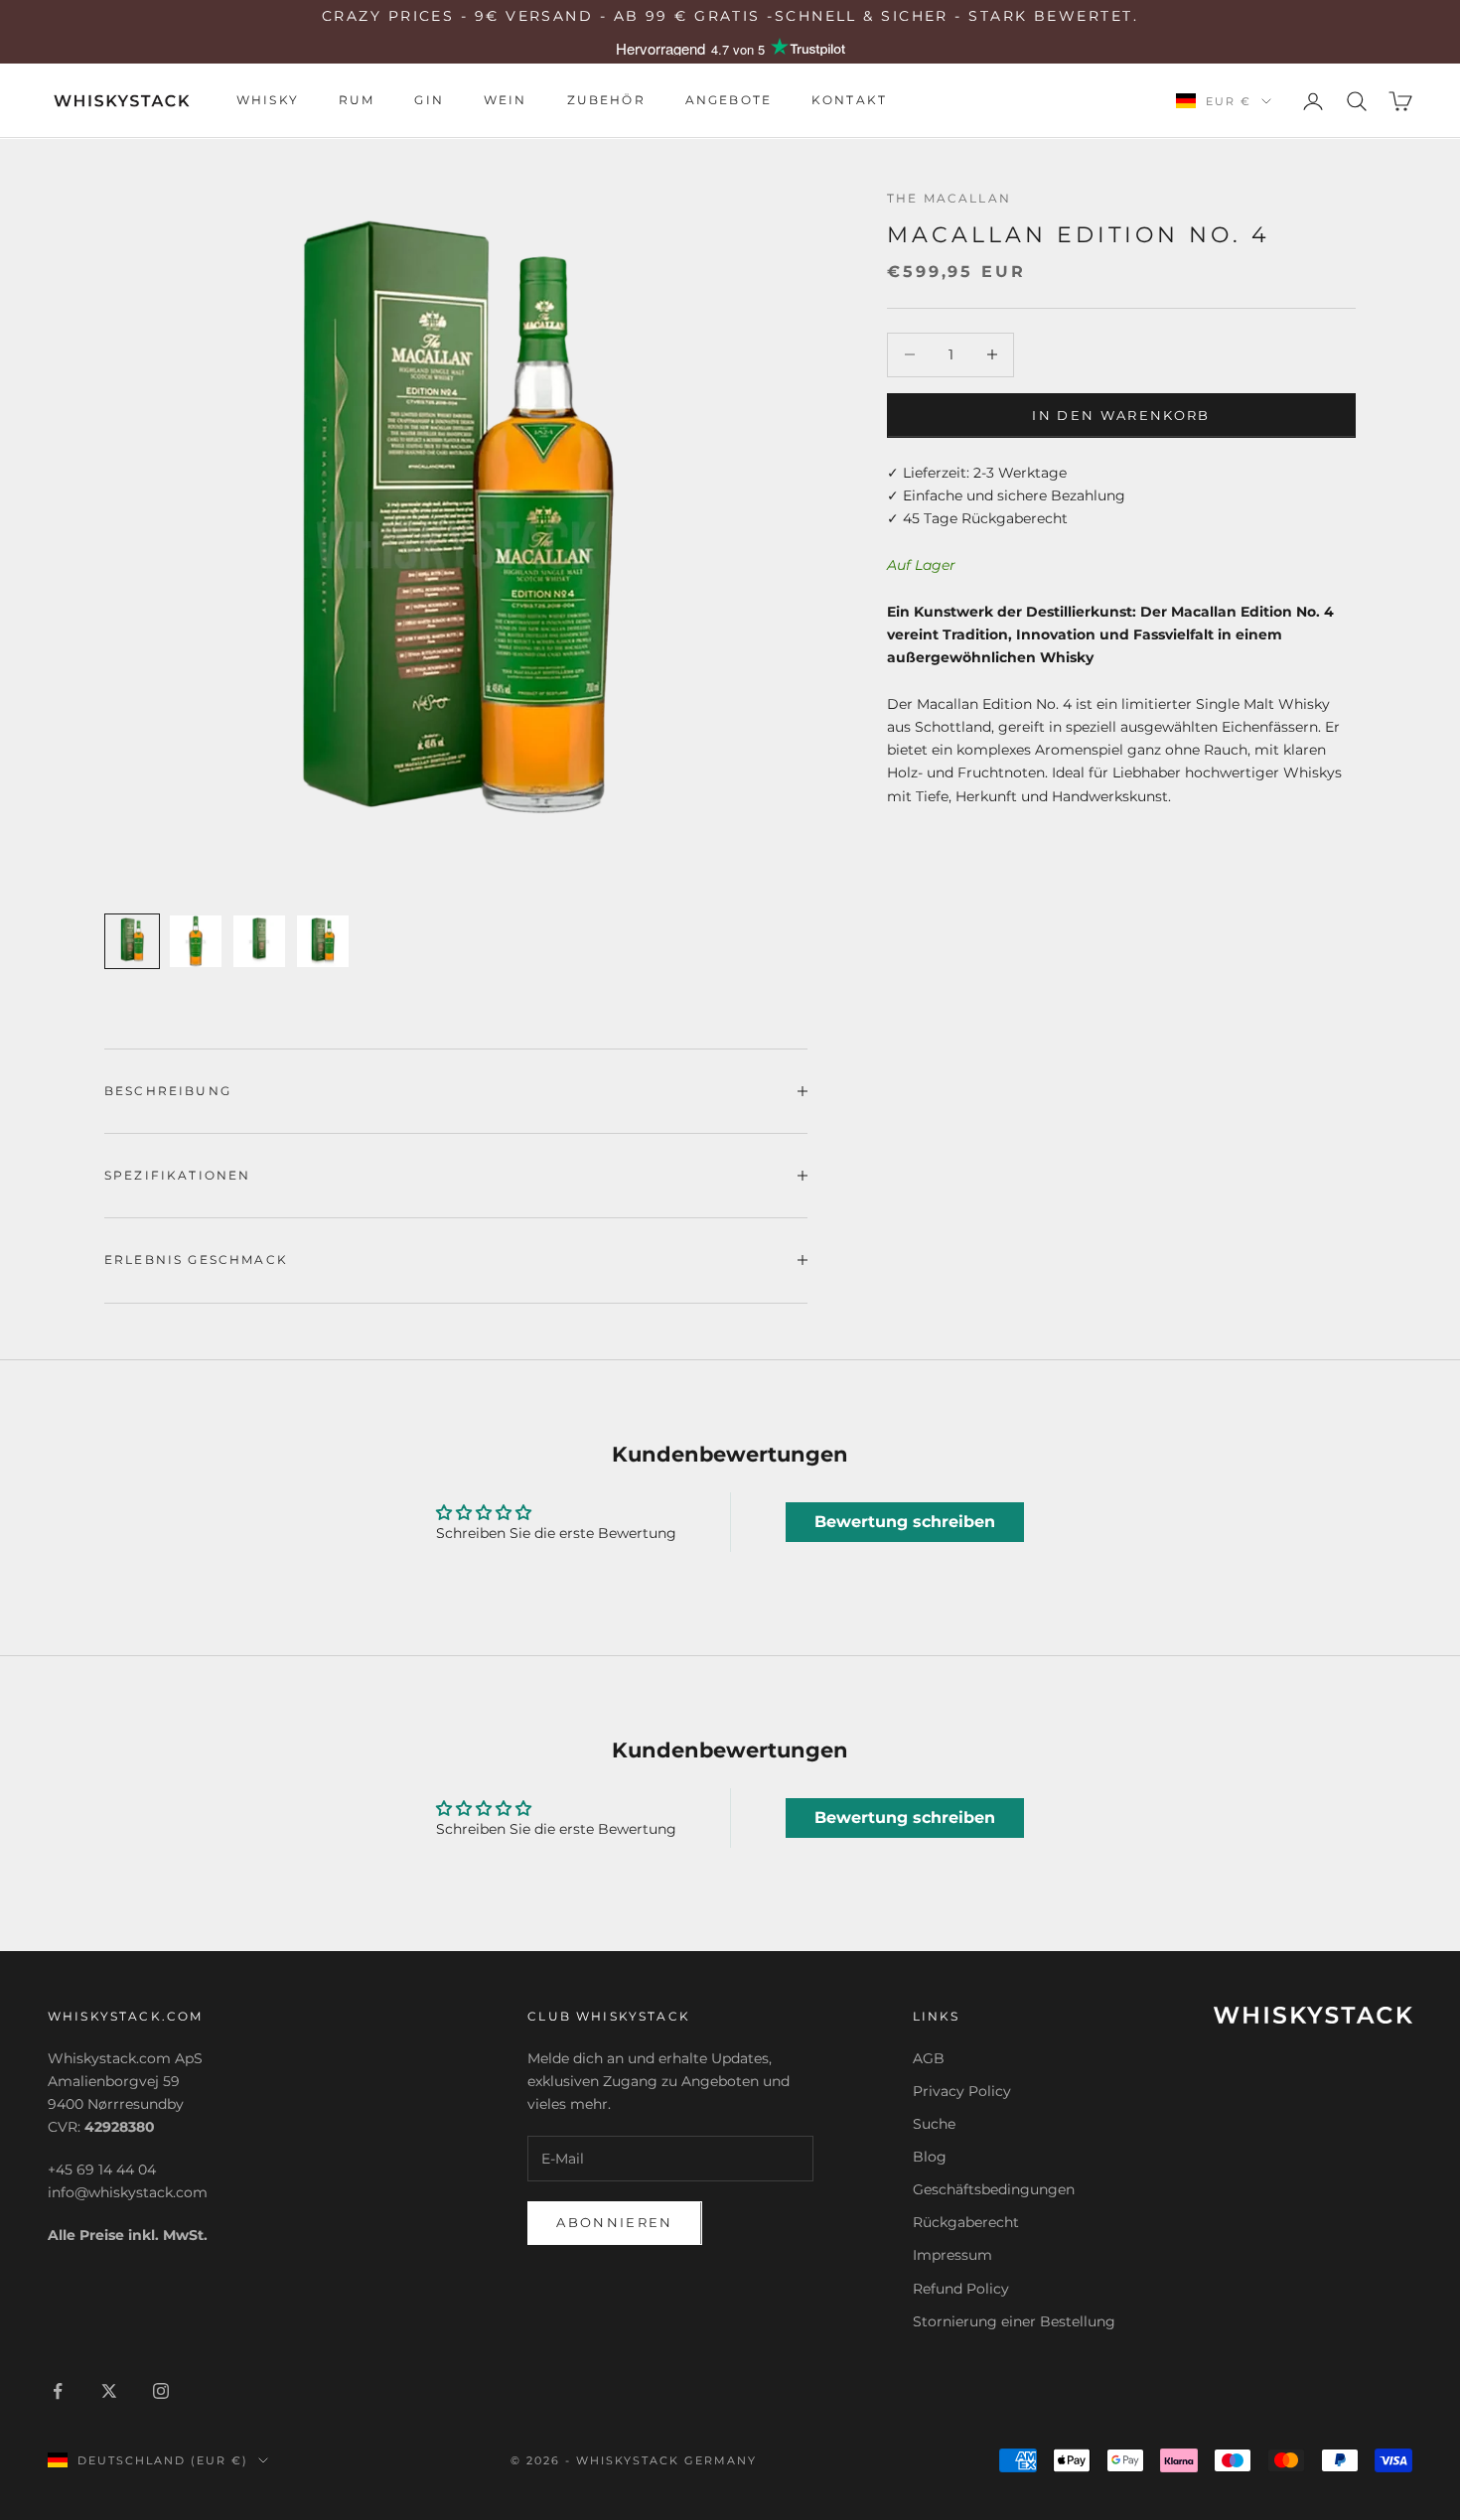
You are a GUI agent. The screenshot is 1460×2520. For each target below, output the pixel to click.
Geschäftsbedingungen (994, 2189)
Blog (930, 2157)
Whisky (268, 101)
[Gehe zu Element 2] (196, 941)
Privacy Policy (962, 2091)
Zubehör (606, 101)
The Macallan (949, 198)
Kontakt (849, 101)
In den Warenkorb (1121, 414)
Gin (429, 101)
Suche (934, 2124)
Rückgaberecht (966, 2222)
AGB (929, 2058)
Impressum (952, 2255)
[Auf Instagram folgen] (161, 2391)
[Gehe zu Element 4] (323, 941)
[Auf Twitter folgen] (109, 2391)
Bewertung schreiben (905, 1522)
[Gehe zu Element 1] (132, 941)
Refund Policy (961, 2289)
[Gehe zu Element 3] (259, 941)
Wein (506, 101)
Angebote (729, 101)
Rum (357, 101)
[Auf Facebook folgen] (58, 2391)
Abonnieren (614, 2222)
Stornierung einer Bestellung (1014, 2321)
